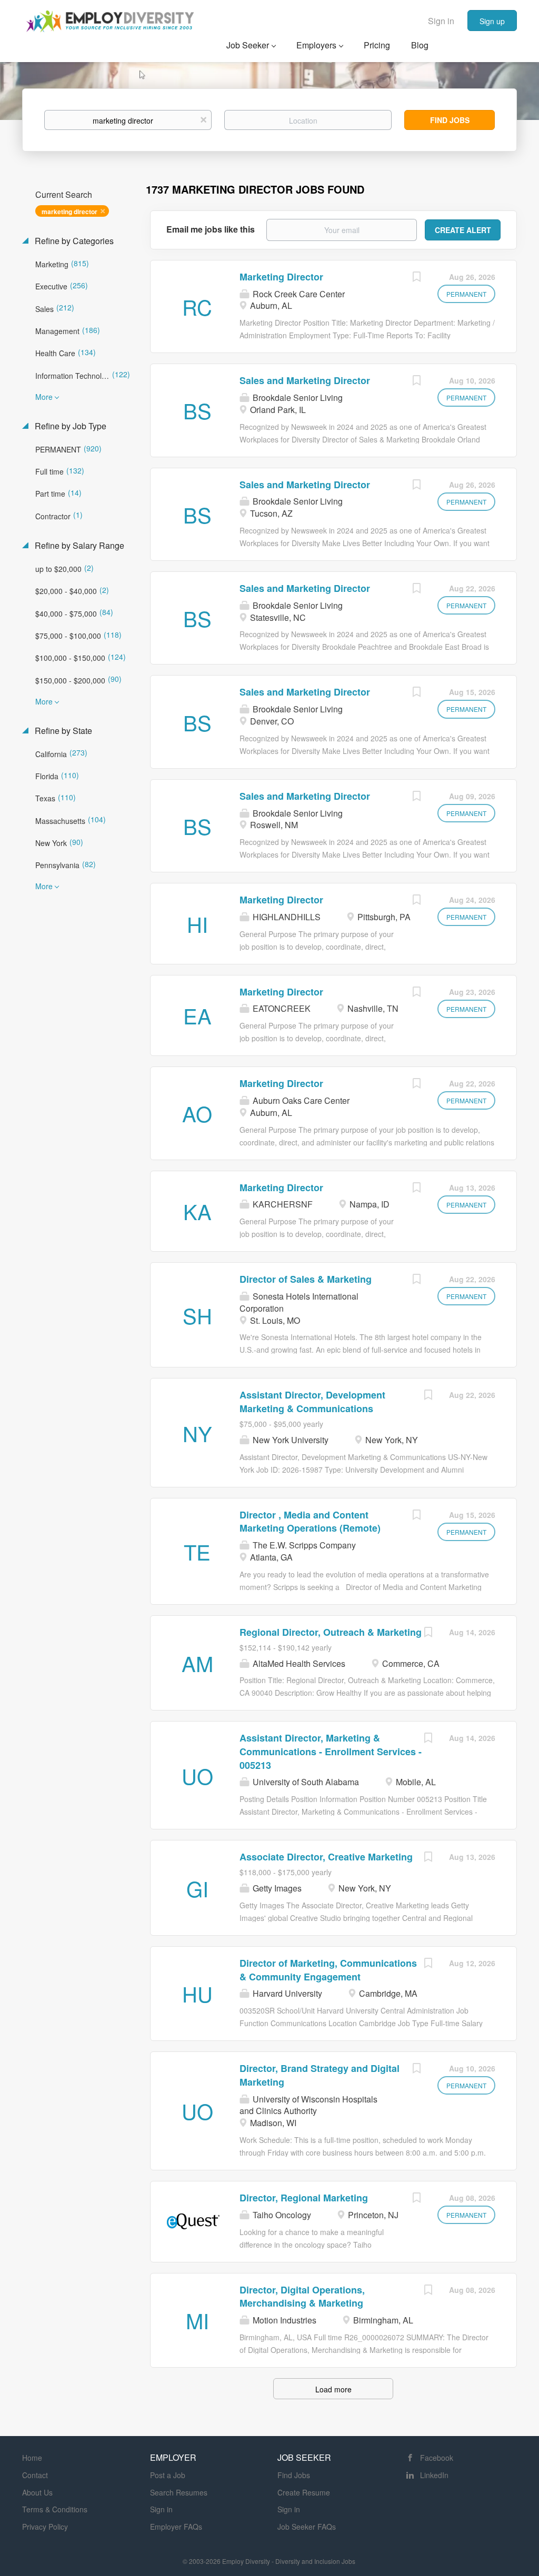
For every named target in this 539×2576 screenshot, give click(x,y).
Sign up (492, 21)
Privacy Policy (45, 2527)
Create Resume (304, 2492)
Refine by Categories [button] (73, 241)
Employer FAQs (176, 2527)
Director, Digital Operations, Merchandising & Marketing (302, 2297)
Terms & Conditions (55, 2509)
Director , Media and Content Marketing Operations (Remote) (310, 1522)
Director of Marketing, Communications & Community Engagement (328, 1970)
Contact (35, 2475)
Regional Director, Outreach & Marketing (331, 1632)
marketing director (69, 212)
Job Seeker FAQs (307, 2527)
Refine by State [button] (62, 731)
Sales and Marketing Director (305, 380)
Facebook (437, 2458)
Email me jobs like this (211, 229)
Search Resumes (179, 2492)
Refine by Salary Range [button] (78, 546)
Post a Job (168, 2475)
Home (32, 2458)
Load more (333, 2389)
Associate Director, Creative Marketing (326, 1857)
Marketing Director (281, 277)
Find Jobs (450, 120)
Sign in (441, 21)
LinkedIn (434, 2475)
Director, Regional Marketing (304, 2198)
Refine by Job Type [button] (69, 426)
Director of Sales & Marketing (306, 1279)
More (44, 397)
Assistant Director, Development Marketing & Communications (312, 1402)
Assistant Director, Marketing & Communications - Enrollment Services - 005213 (331, 1751)
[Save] (416, 278)
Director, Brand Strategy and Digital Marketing (320, 2075)
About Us (37, 2492)
